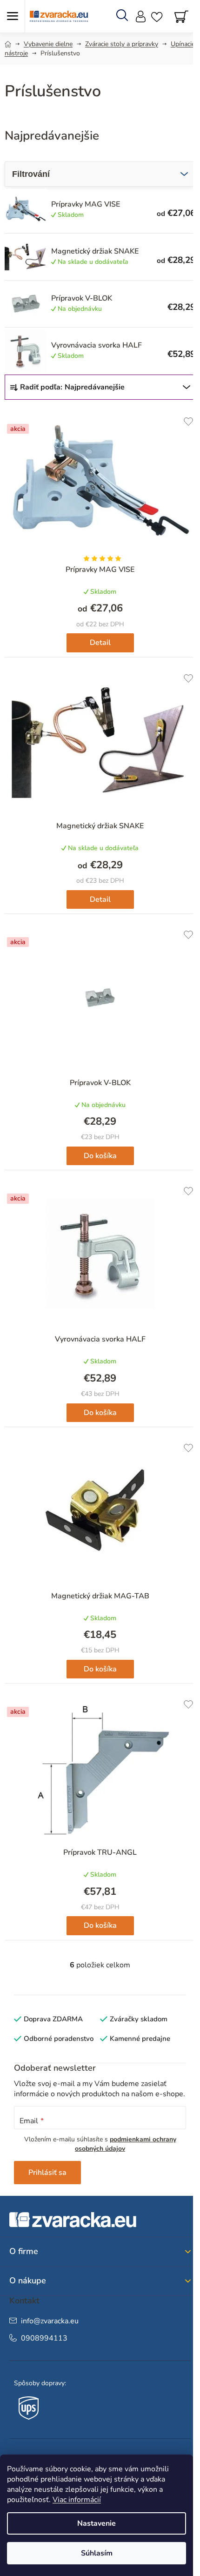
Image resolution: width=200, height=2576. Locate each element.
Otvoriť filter (100, 174)
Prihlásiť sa (47, 2173)
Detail (100, 643)
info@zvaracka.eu (50, 2321)
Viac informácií (77, 2500)
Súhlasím (97, 2553)
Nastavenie (97, 2523)
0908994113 (44, 2338)
